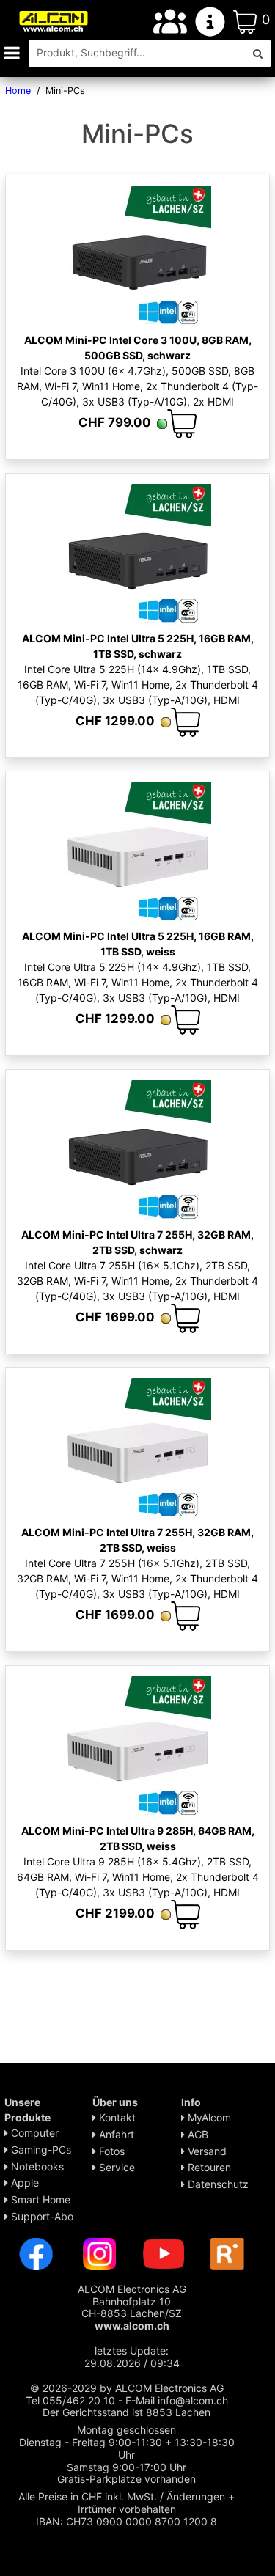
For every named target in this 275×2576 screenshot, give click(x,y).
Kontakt (116, 2117)
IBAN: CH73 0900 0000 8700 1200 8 (126, 2521)
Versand (206, 2151)
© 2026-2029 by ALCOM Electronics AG (127, 2388)
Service (115, 2167)
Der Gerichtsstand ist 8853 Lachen (126, 2412)
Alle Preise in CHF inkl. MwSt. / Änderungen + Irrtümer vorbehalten (126, 2503)
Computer (33, 2133)
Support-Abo (41, 2216)
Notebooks (36, 2166)
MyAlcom (208, 2117)
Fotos (110, 2151)
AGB (197, 2134)
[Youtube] (164, 2253)
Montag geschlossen (126, 2430)
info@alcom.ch (193, 2400)
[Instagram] (100, 2253)
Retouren (208, 2167)
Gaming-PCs (40, 2150)
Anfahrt (115, 2134)
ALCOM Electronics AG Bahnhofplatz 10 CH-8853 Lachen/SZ (132, 2307)
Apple (23, 2183)
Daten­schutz (217, 2184)
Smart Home (39, 2199)
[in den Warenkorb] (182, 424)
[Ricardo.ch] (227, 2253)
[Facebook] (36, 2253)
